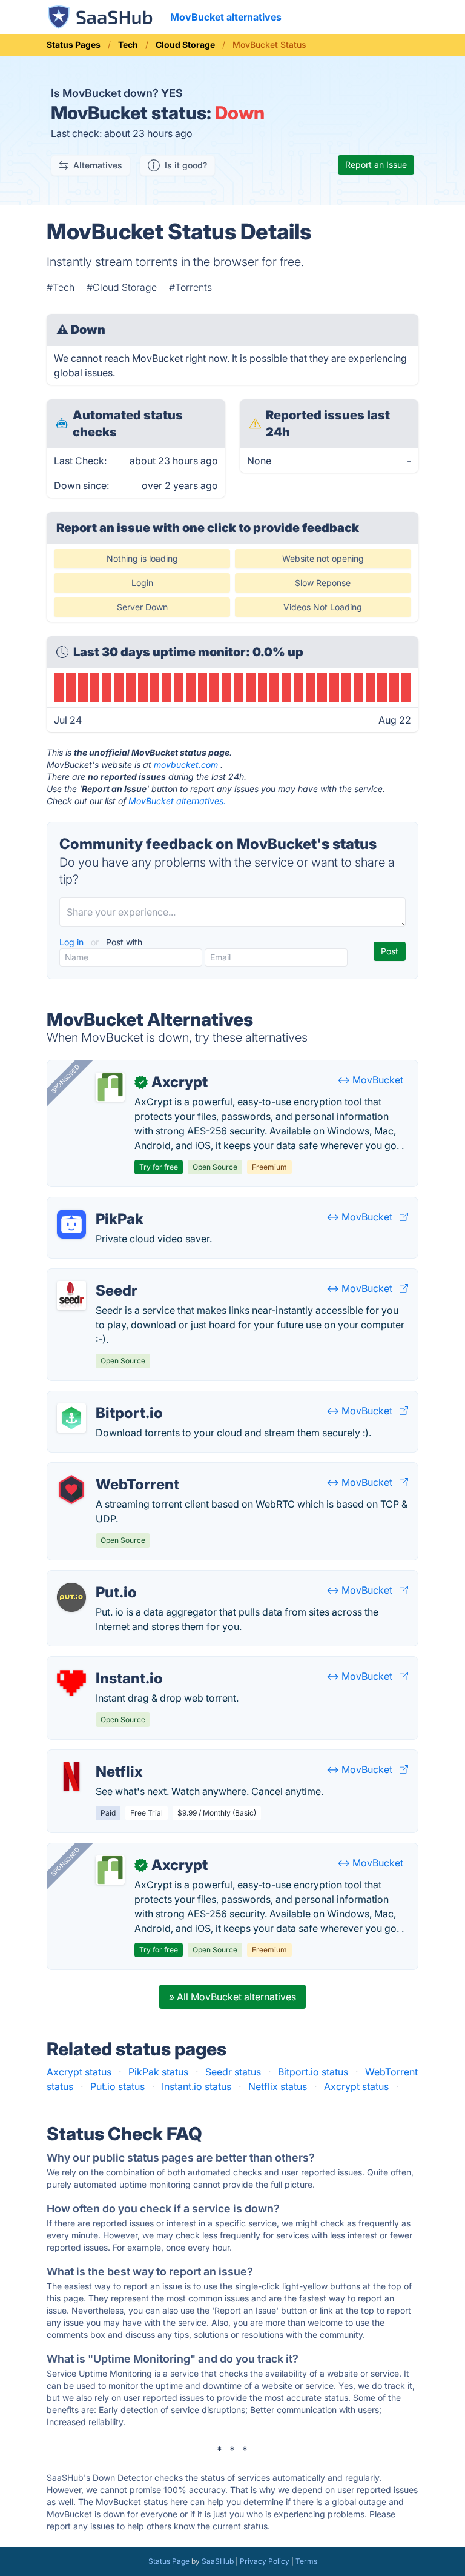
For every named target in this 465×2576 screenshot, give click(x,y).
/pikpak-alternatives (102, 1205)
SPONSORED (65, 1079)
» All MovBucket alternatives (232, 1997)
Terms (306, 2561)
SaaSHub (218, 2561)
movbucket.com (186, 764)
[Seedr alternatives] (71, 1296)
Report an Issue (376, 165)
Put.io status (117, 2086)
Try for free (159, 1167)
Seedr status (233, 2072)
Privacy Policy (265, 2561)
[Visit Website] (404, 1217)
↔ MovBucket (370, 1080)
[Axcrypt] (110, 1087)
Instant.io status (196, 2086)
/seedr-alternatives (99, 1276)
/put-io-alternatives (101, 1578)
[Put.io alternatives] (71, 1597)
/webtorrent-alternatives (112, 1470)
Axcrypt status (79, 2072)
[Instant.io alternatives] (71, 1683)
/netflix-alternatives (101, 1757)
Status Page (169, 2561)
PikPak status (158, 2072)
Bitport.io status (313, 2072)
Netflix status (278, 2086)
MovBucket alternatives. (177, 801)
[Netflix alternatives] (71, 1777)
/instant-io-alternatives (108, 1664)
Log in (73, 942)
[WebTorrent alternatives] (71, 1489)
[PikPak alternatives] (71, 1224)
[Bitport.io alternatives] (71, 1418)
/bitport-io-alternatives (108, 1399)
